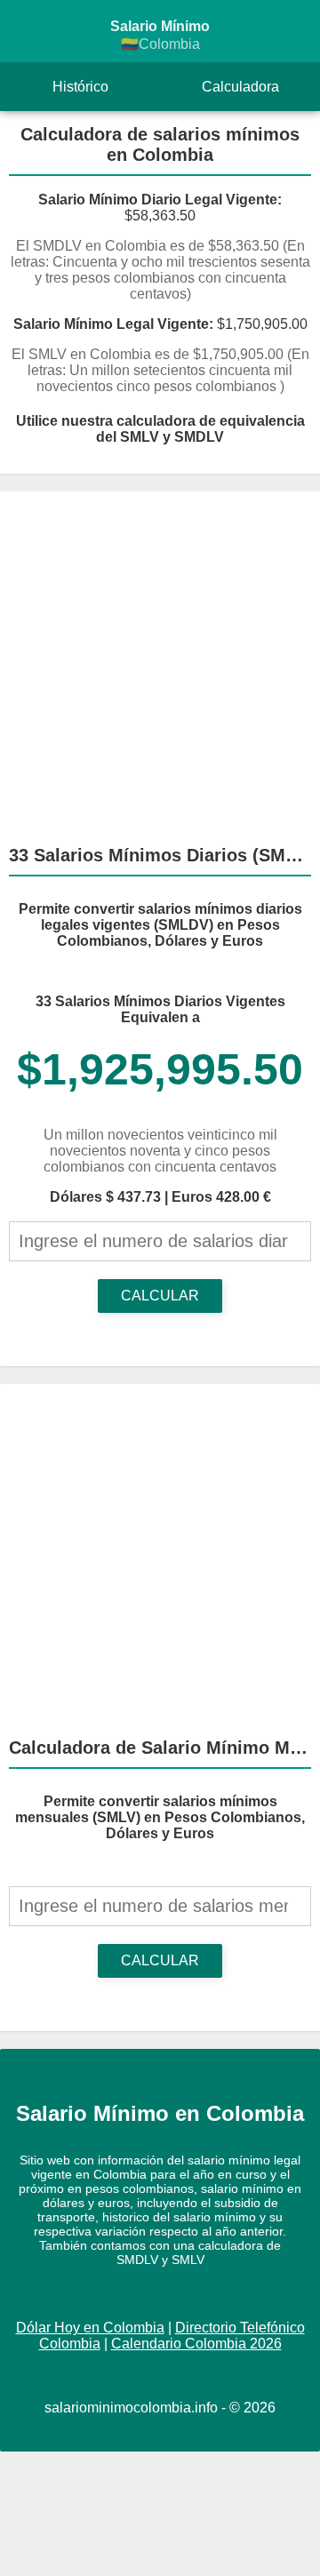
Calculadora (240, 87)
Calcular (160, 1296)
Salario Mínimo (160, 35)
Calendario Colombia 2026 (196, 2344)
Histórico (80, 87)
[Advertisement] (160, 660)
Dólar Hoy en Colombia (90, 2328)
